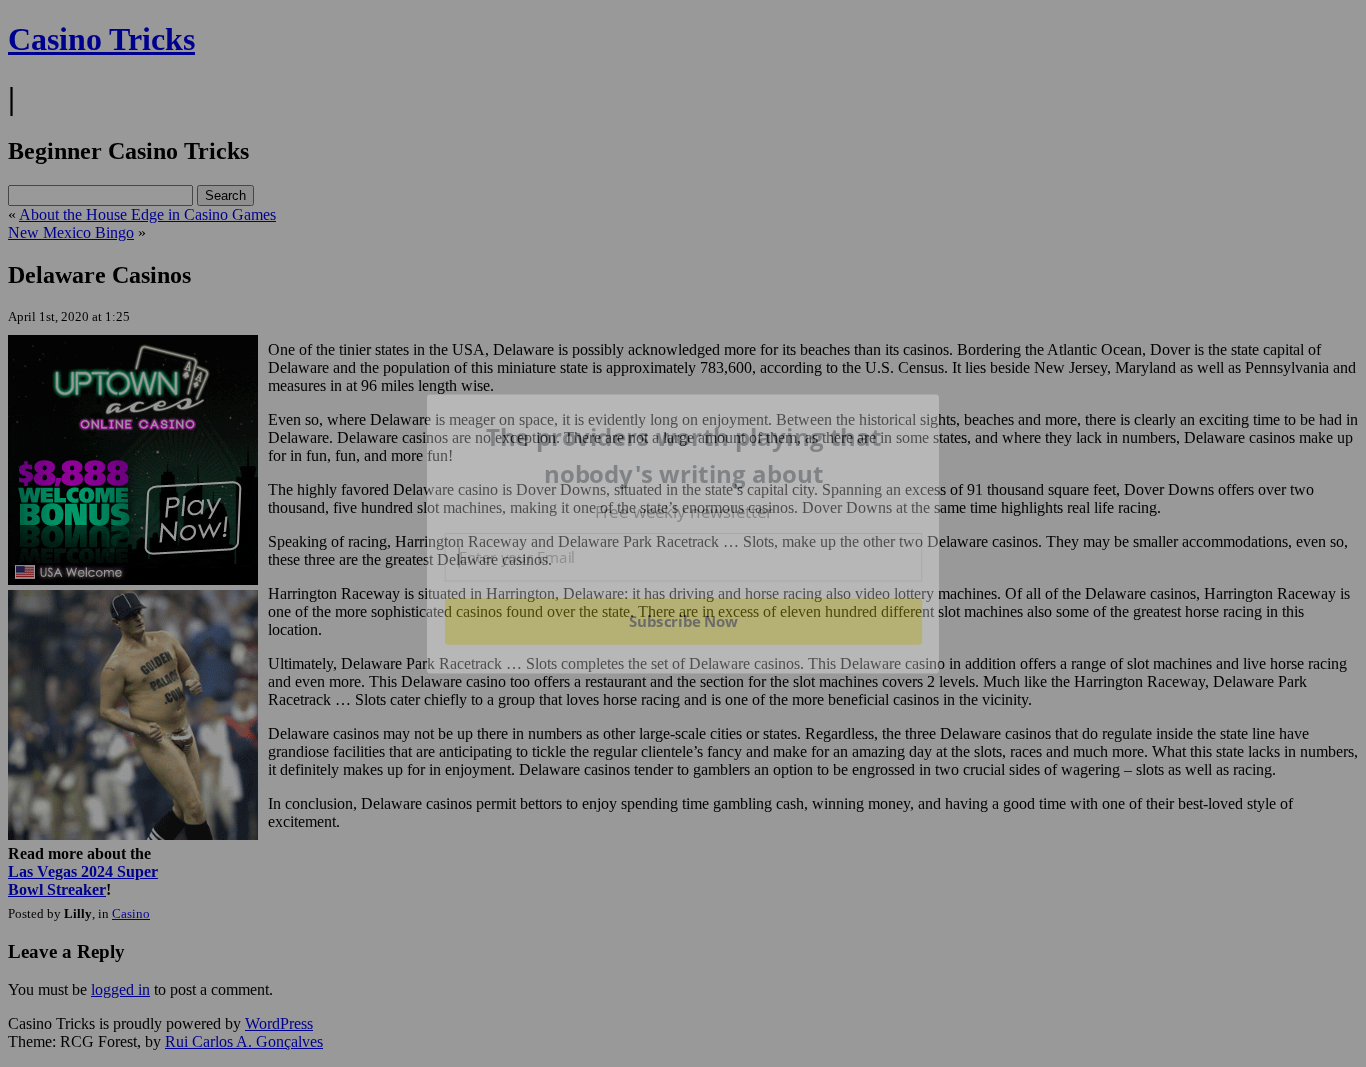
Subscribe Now (683, 621)
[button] (684, 455)
